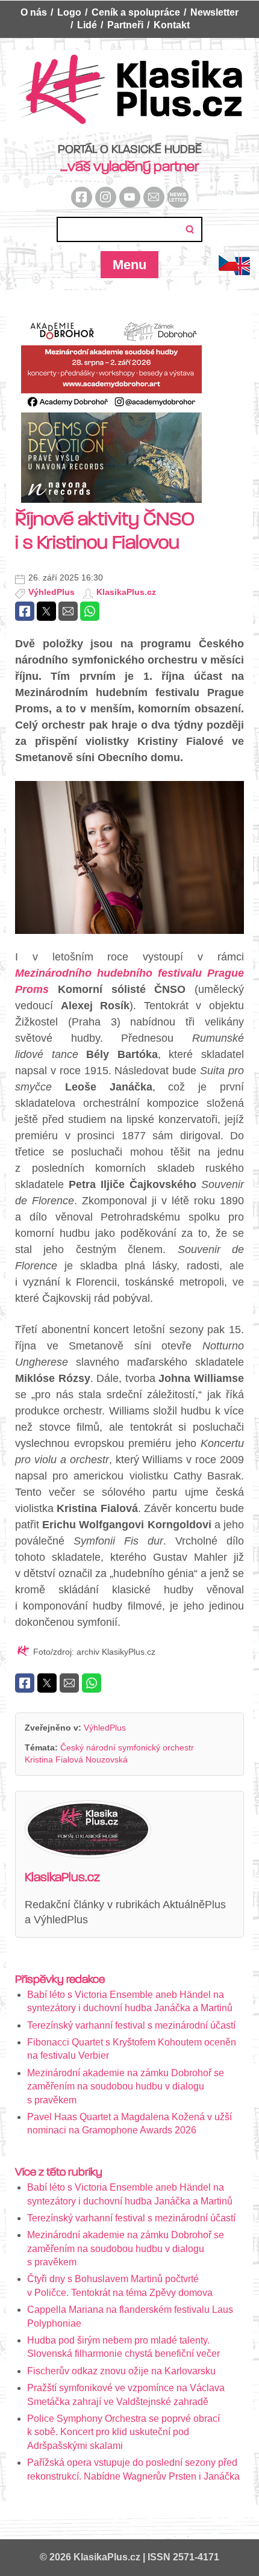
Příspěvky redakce (60, 1979)
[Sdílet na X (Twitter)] (46, 611)
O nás (34, 12)
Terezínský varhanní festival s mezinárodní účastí (131, 2025)
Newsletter (214, 12)
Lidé (87, 25)
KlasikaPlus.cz (126, 592)
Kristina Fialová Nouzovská (76, 1759)
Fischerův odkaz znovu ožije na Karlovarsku (121, 2371)
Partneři (125, 25)
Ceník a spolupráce (136, 12)
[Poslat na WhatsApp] (90, 611)
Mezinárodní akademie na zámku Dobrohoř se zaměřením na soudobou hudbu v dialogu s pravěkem (126, 2086)
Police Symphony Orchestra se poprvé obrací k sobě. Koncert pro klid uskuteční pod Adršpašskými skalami (123, 2432)
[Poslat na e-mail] (68, 611)
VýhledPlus (51, 592)
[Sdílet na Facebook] (25, 611)
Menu (129, 265)
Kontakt (172, 25)
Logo (69, 12)
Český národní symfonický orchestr (127, 1747)
